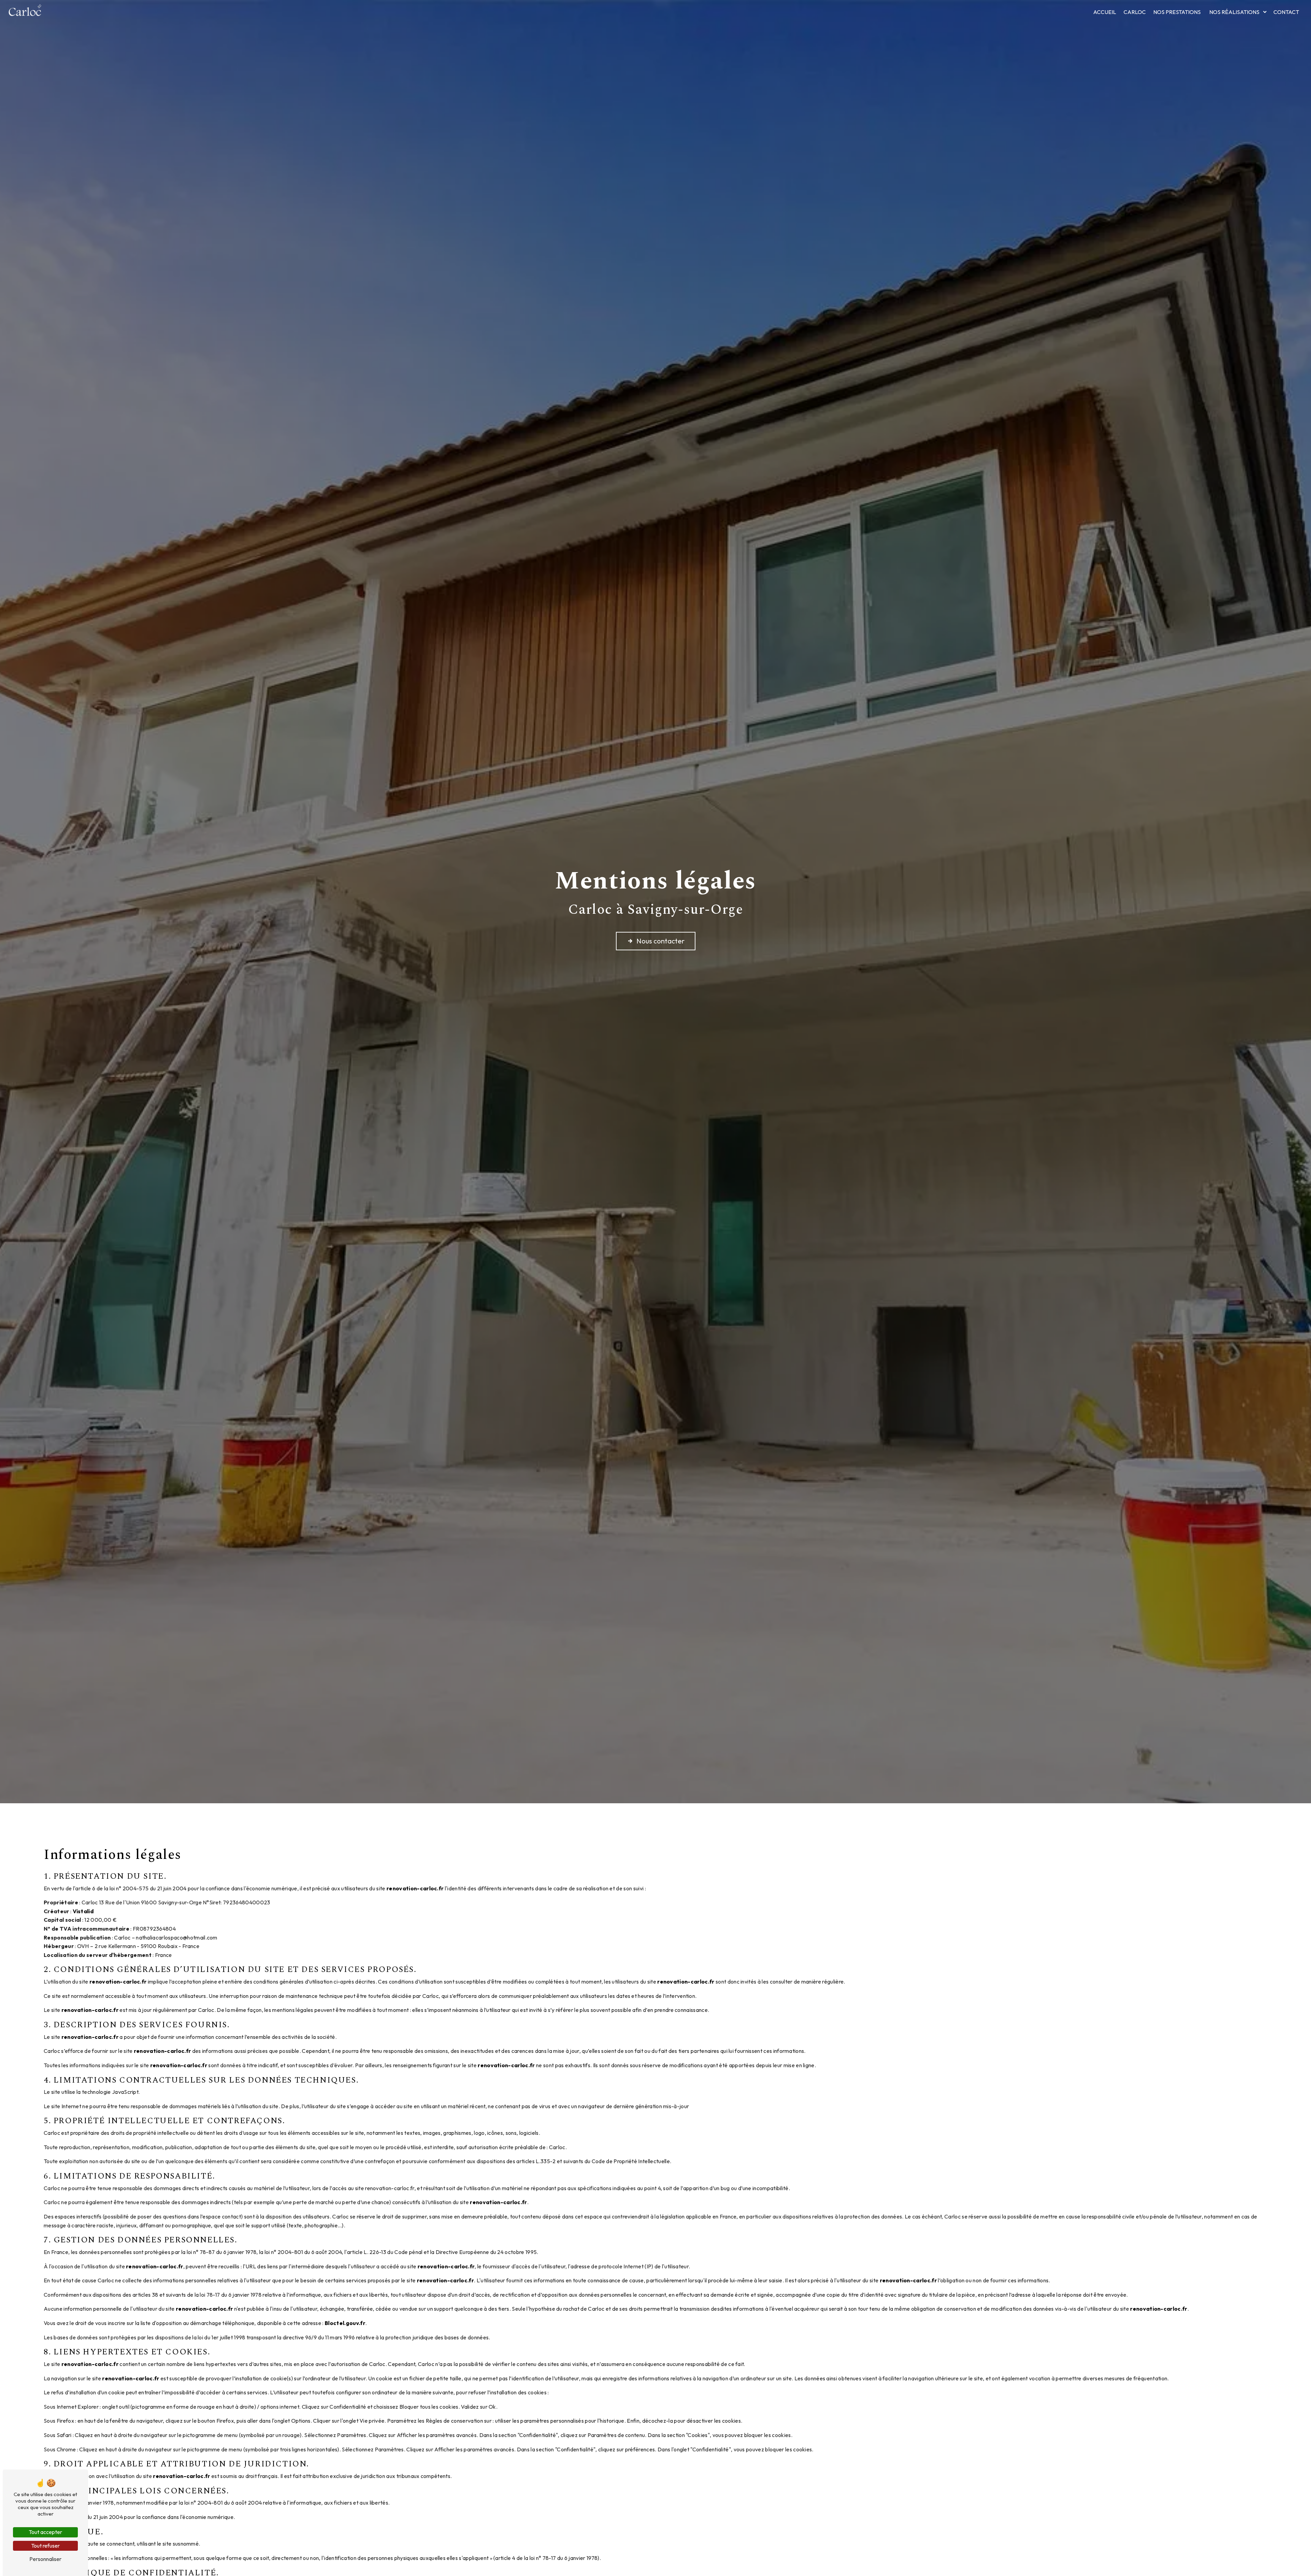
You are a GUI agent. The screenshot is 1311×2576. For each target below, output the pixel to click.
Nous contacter (660, 941)
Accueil (1105, 12)
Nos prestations (1177, 12)
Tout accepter (45, 2532)
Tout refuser (45, 2546)
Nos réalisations (1234, 12)
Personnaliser (45, 2559)
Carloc (1135, 12)
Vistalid (83, 1911)
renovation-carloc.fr (415, 1888)
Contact (1286, 12)
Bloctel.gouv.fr (345, 2323)
